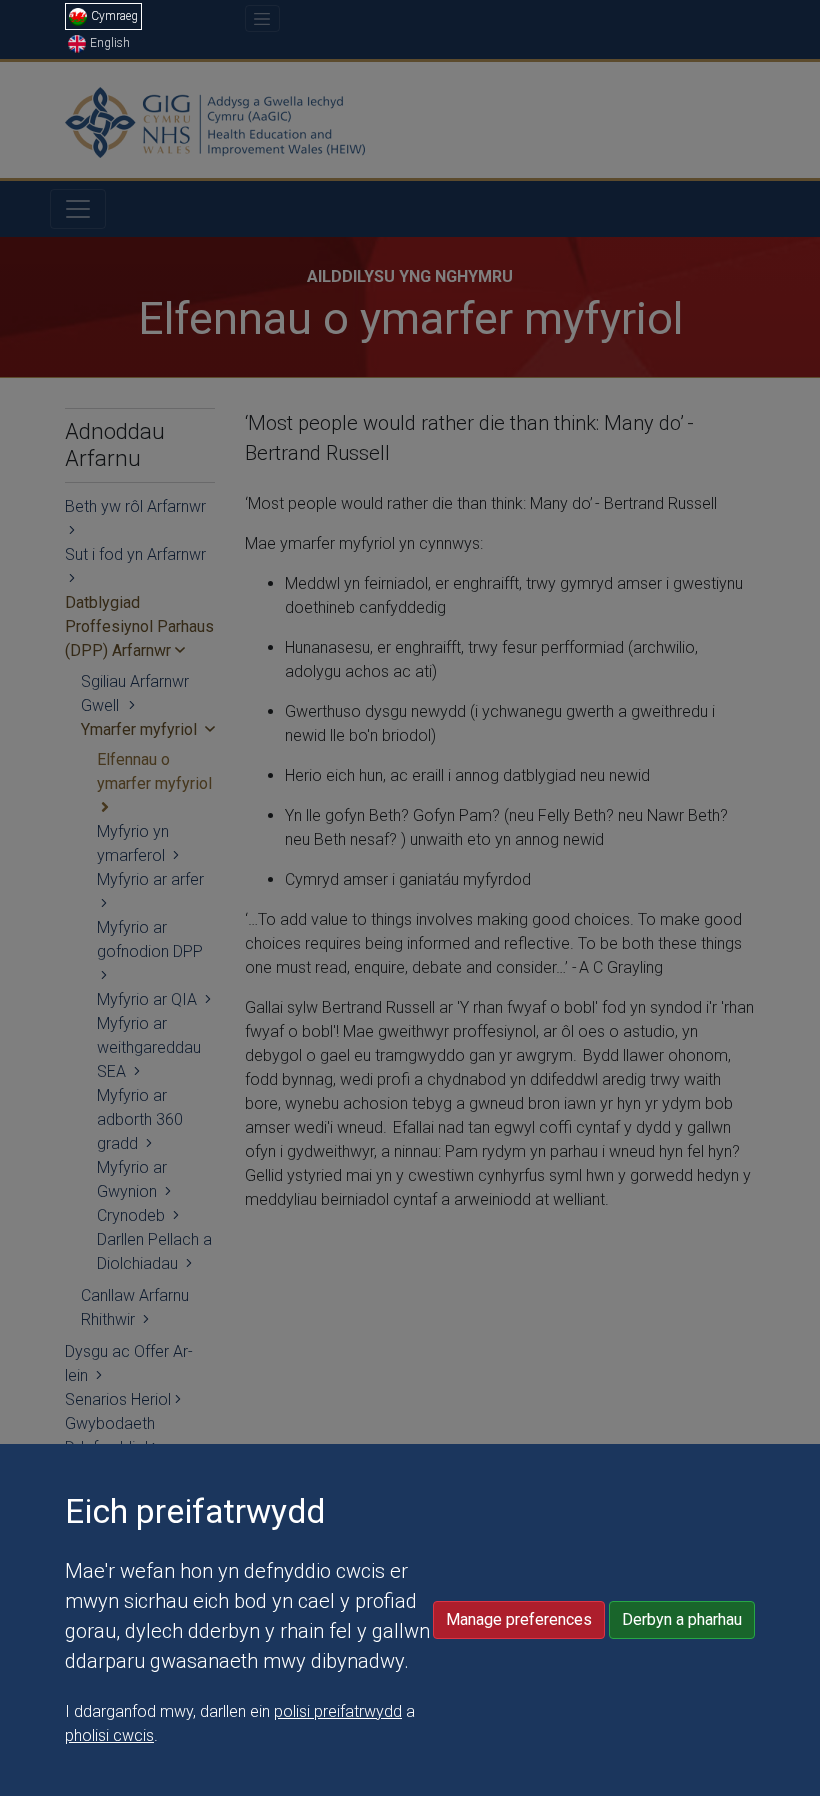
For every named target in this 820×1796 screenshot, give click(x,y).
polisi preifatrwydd (338, 1711)
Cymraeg (114, 16)
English (110, 43)
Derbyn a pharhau (682, 1619)
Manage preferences (519, 1619)
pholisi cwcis (109, 1735)
